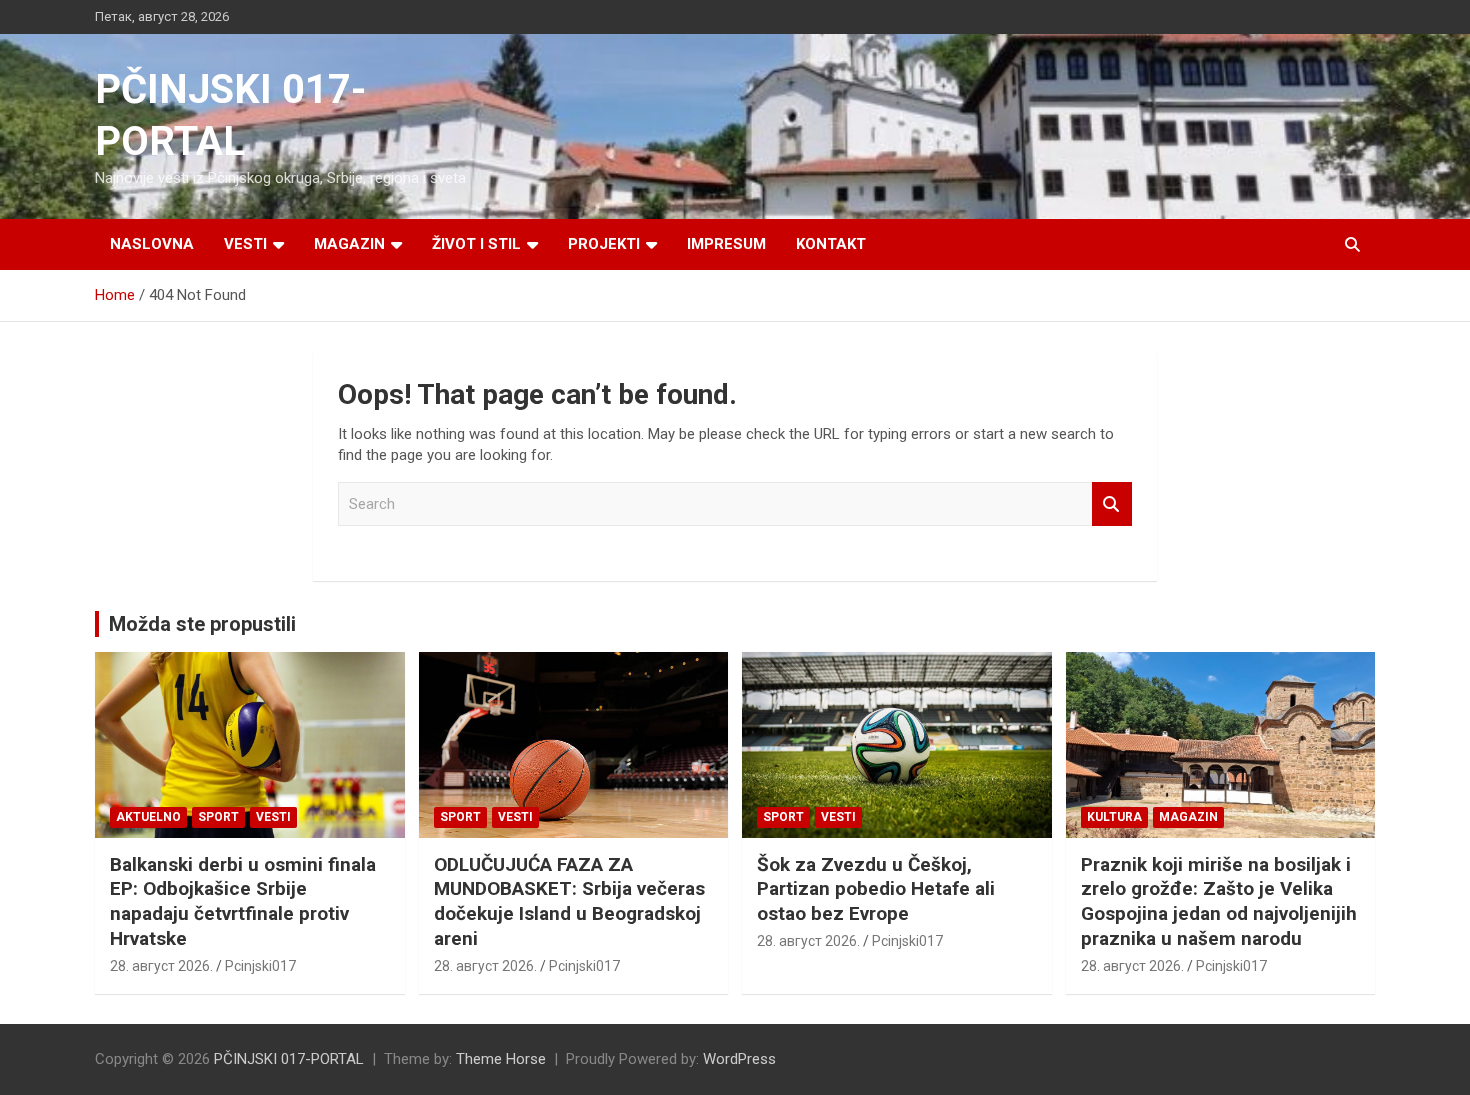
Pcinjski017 (260, 966)
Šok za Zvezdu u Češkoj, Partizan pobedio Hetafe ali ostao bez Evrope (876, 889)
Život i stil (476, 244)
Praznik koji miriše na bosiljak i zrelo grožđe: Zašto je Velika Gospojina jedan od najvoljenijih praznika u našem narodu (1219, 901)
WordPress (739, 1059)
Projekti (604, 244)
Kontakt (831, 244)
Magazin (349, 244)
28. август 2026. (161, 966)
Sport (218, 817)
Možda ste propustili (202, 624)
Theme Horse (501, 1059)
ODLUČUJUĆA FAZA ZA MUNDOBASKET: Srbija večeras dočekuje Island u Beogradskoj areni (569, 901)
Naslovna (152, 244)
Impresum (726, 244)
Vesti (245, 244)
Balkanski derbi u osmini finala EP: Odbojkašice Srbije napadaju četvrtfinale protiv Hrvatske (243, 901)
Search (1112, 504)
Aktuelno (148, 817)
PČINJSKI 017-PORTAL (289, 1059)
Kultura (1114, 817)
